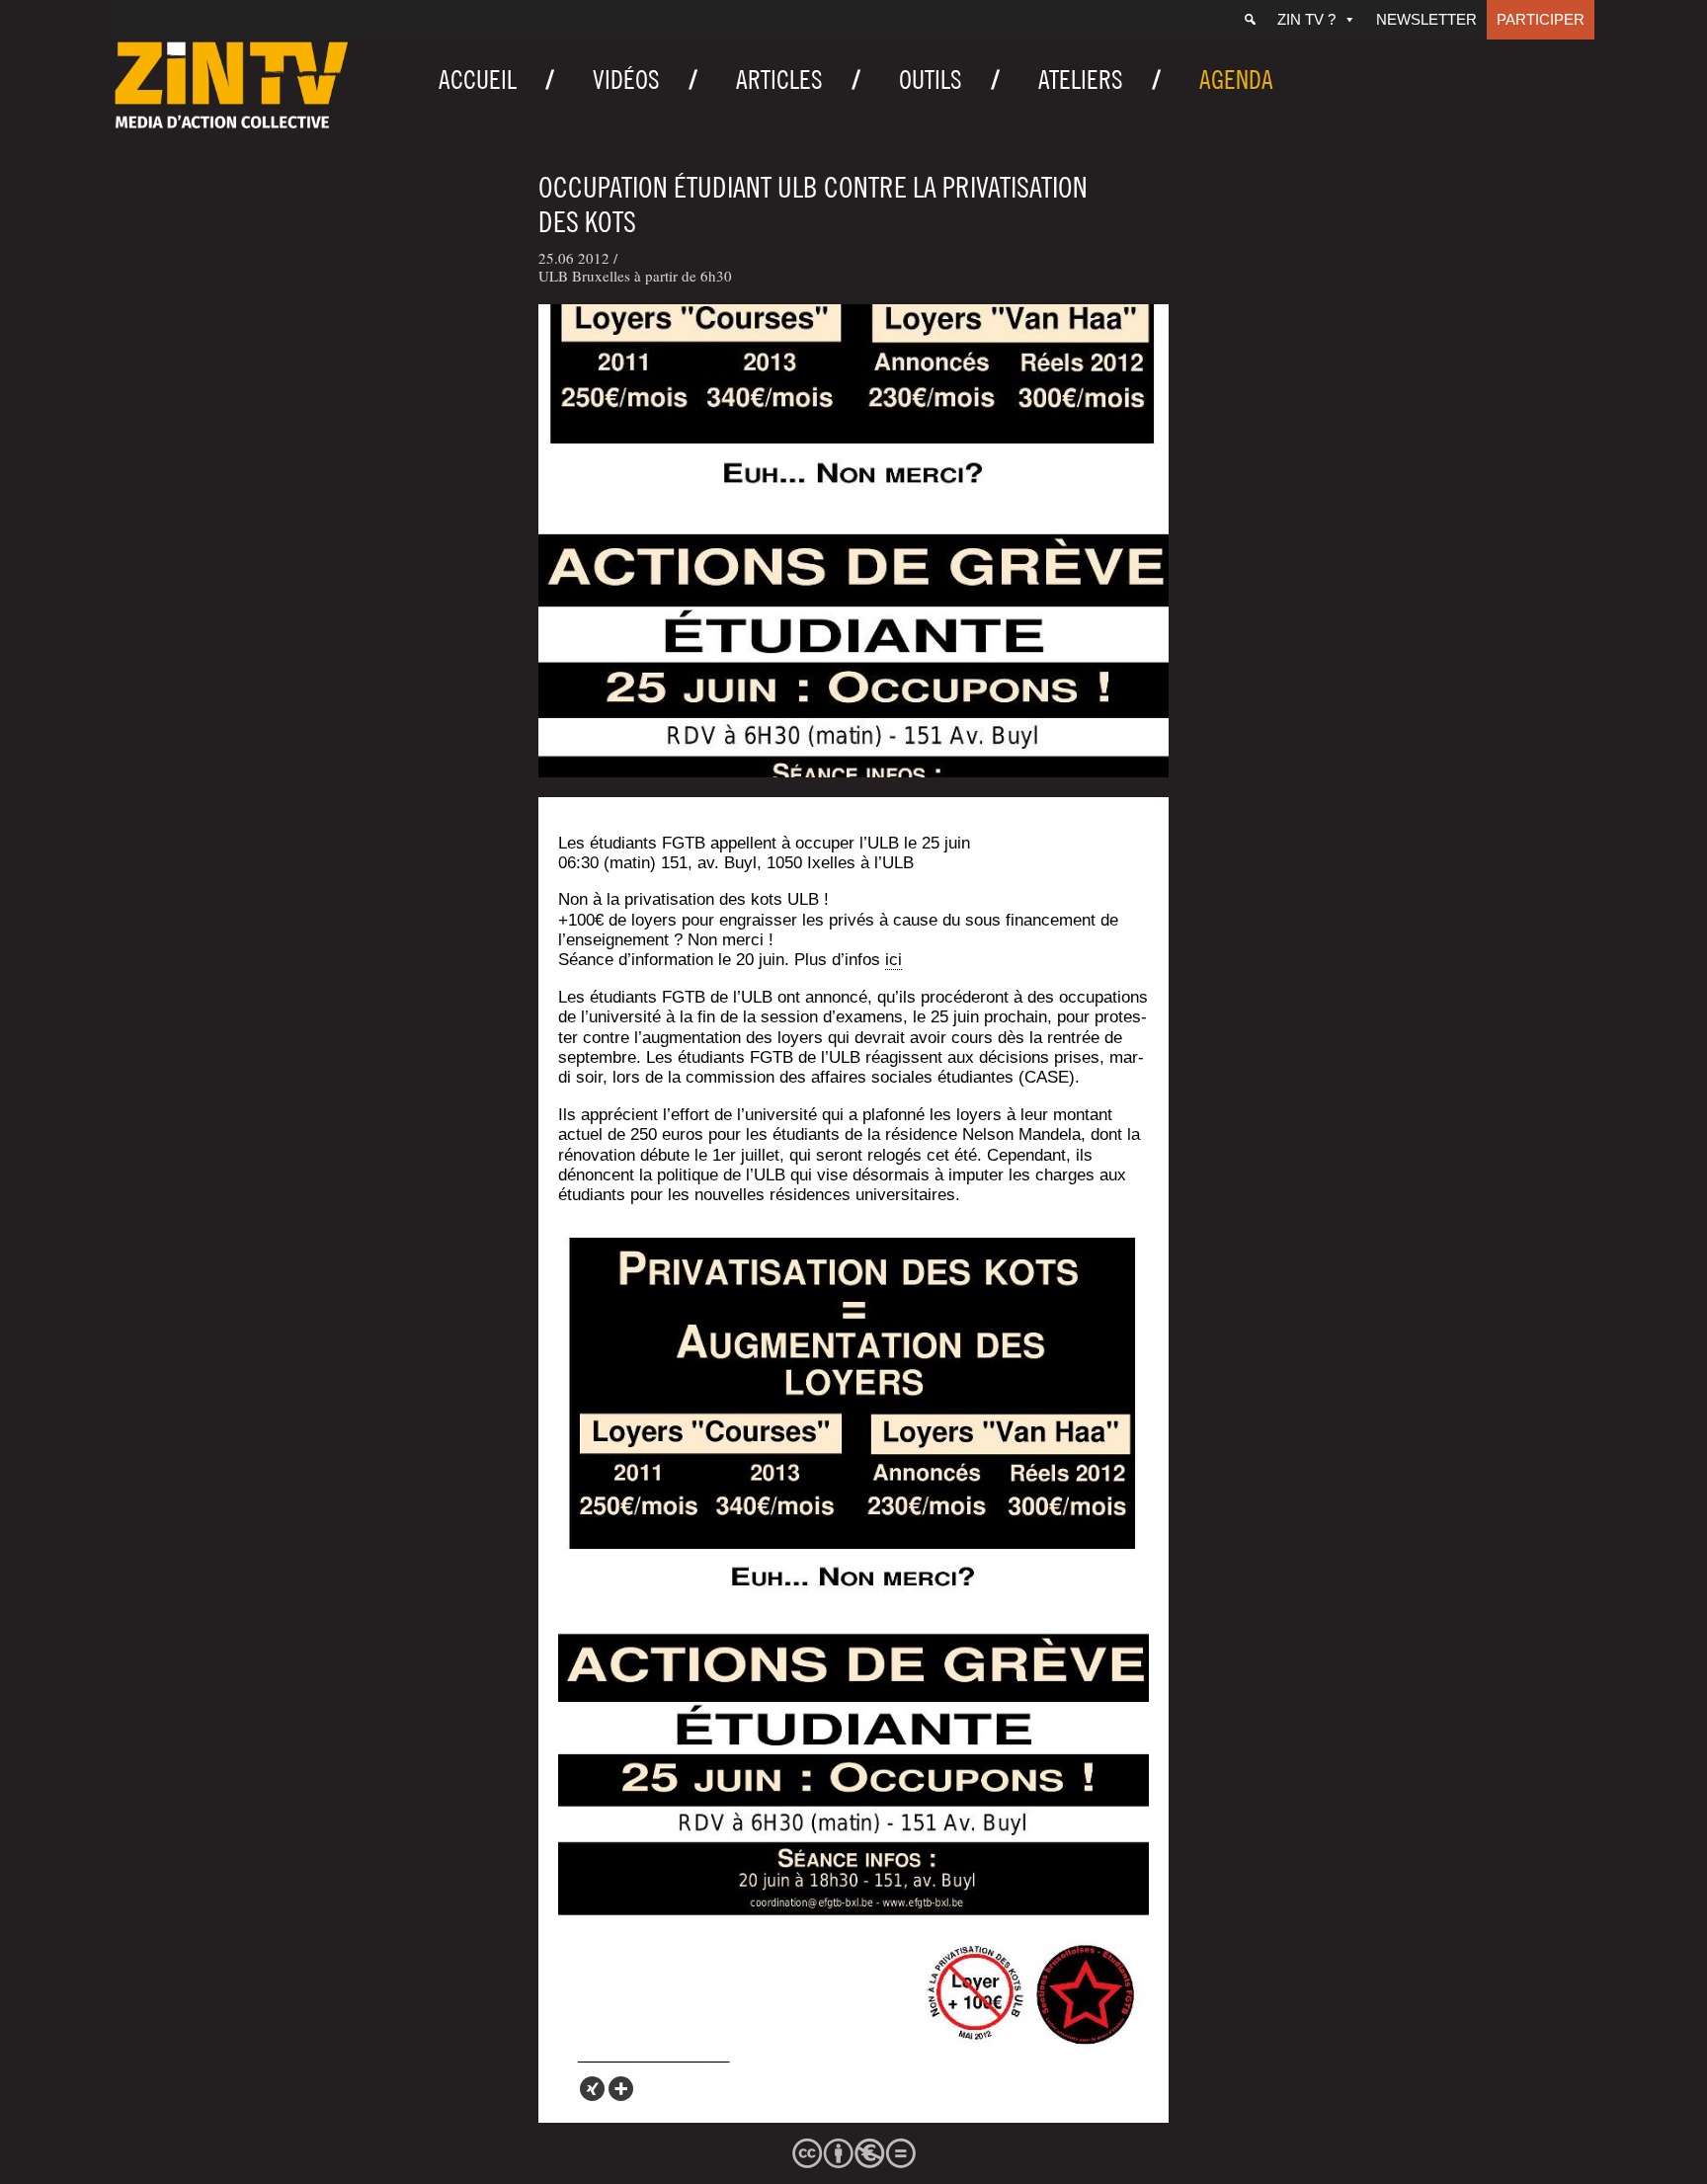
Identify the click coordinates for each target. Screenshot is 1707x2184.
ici (894, 960)
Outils (931, 80)
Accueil (478, 80)
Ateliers (1081, 80)
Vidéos (626, 80)
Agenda (1236, 80)
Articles (779, 80)
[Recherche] (1250, 20)
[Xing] (592, 2089)
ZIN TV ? (1306, 19)
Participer (1541, 19)
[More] (621, 2089)
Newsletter (1426, 19)
